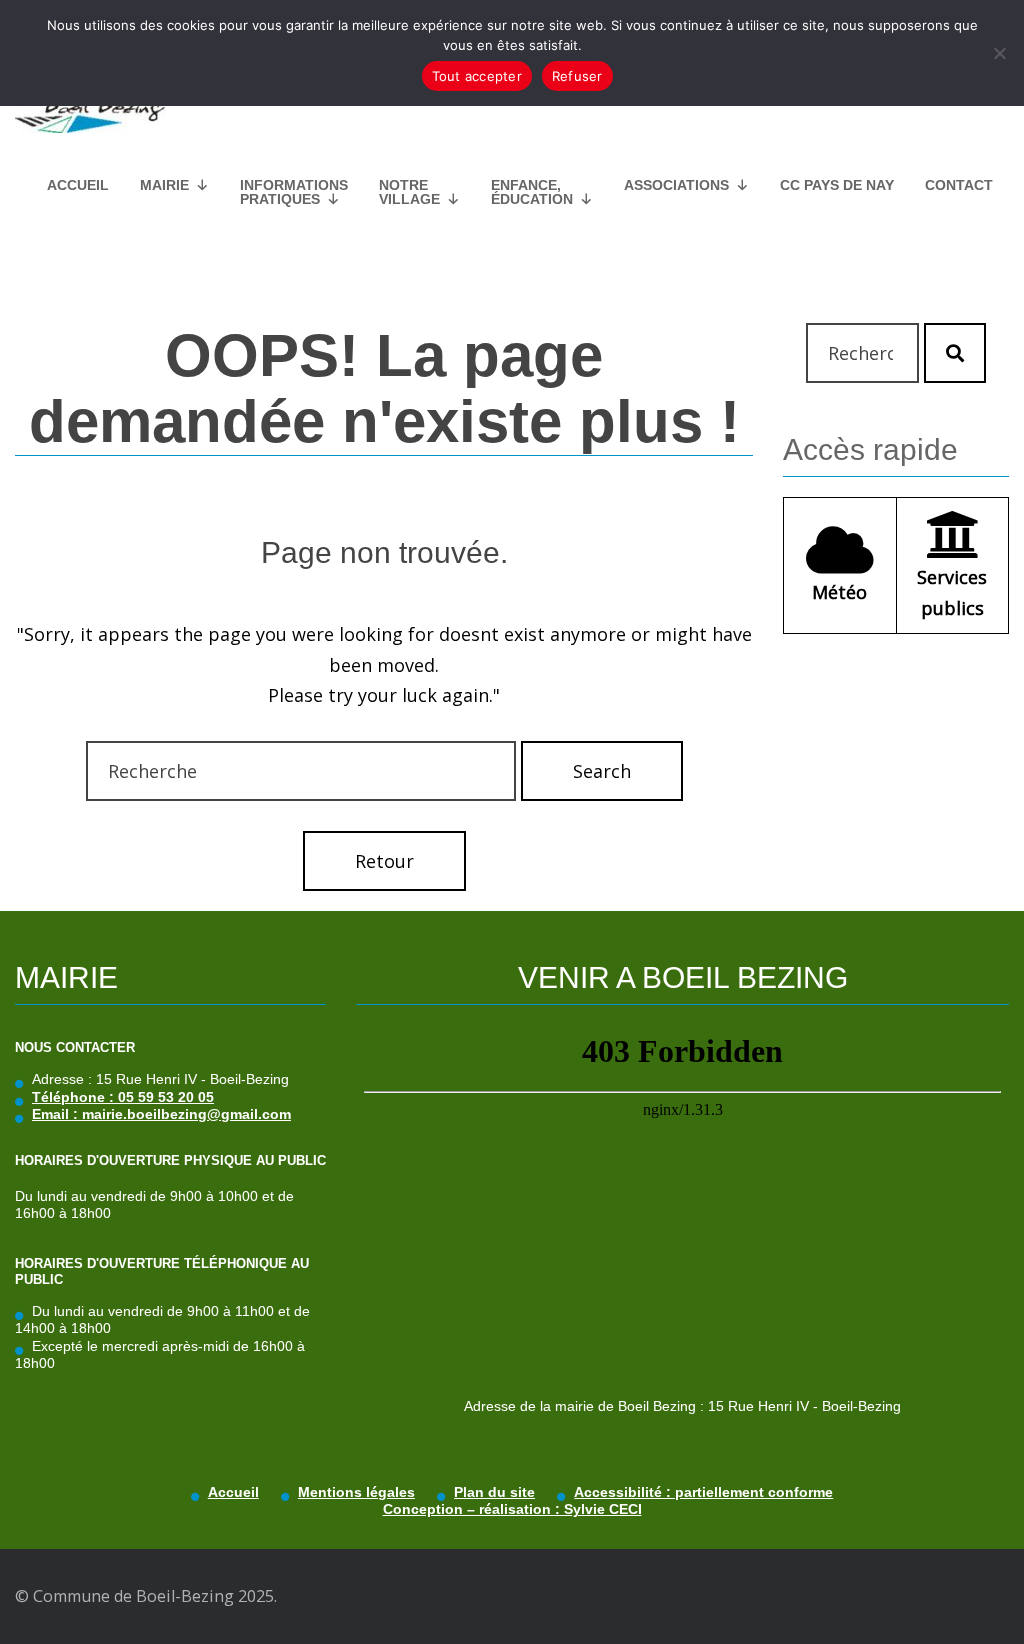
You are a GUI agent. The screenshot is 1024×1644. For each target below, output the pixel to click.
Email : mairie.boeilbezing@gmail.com (161, 1114)
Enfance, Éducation (532, 192)
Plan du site (494, 1492)
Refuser (577, 76)
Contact (959, 185)
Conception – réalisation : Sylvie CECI (512, 1509)
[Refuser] (999, 53)
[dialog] (512, 53)
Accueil (78, 185)
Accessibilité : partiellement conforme (703, 1492)
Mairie (164, 185)
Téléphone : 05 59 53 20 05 (123, 1097)
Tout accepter (477, 76)
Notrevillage (409, 192)
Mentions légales (356, 1492)
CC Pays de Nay (837, 185)
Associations (676, 185)
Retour (384, 861)
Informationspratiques (294, 192)
